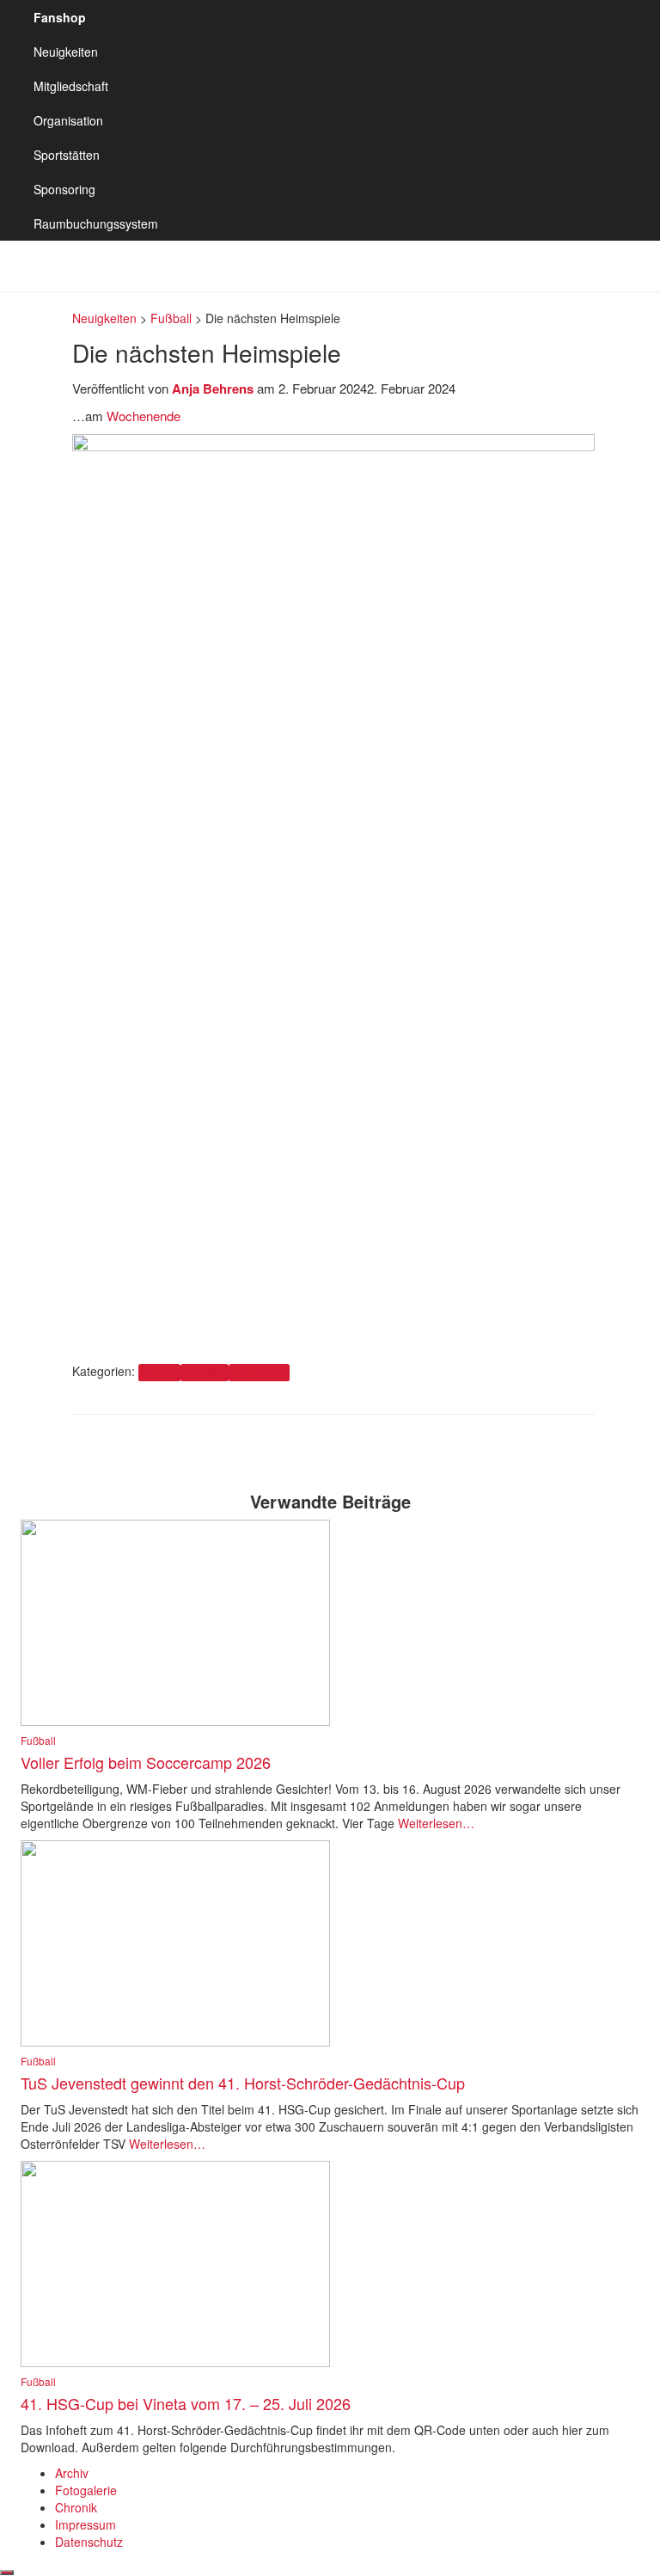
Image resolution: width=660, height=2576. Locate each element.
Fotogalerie (86, 2490)
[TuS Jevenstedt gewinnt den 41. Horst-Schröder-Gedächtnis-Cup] (175, 1942)
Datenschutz (89, 2542)
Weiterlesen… (434, 1823)
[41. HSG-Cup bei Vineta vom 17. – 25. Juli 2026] (175, 2262)
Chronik (76, 2507)
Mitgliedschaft (71, 86)
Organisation (68, 120)
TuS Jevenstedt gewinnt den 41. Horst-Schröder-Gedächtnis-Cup (243, 2083)
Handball (205, 1372)
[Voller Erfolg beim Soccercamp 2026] (175, 1621)
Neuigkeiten (66, 52)
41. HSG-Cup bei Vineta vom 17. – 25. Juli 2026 (186, 2403)
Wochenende (144, 416)
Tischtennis (259, 1372)
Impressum (86, 2524)
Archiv (72, 2473)
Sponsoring (64, 189)
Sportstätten (67, 155)
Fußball (159, 1372)
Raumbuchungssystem (96, 223)
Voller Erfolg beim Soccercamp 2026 (146, 1762)
